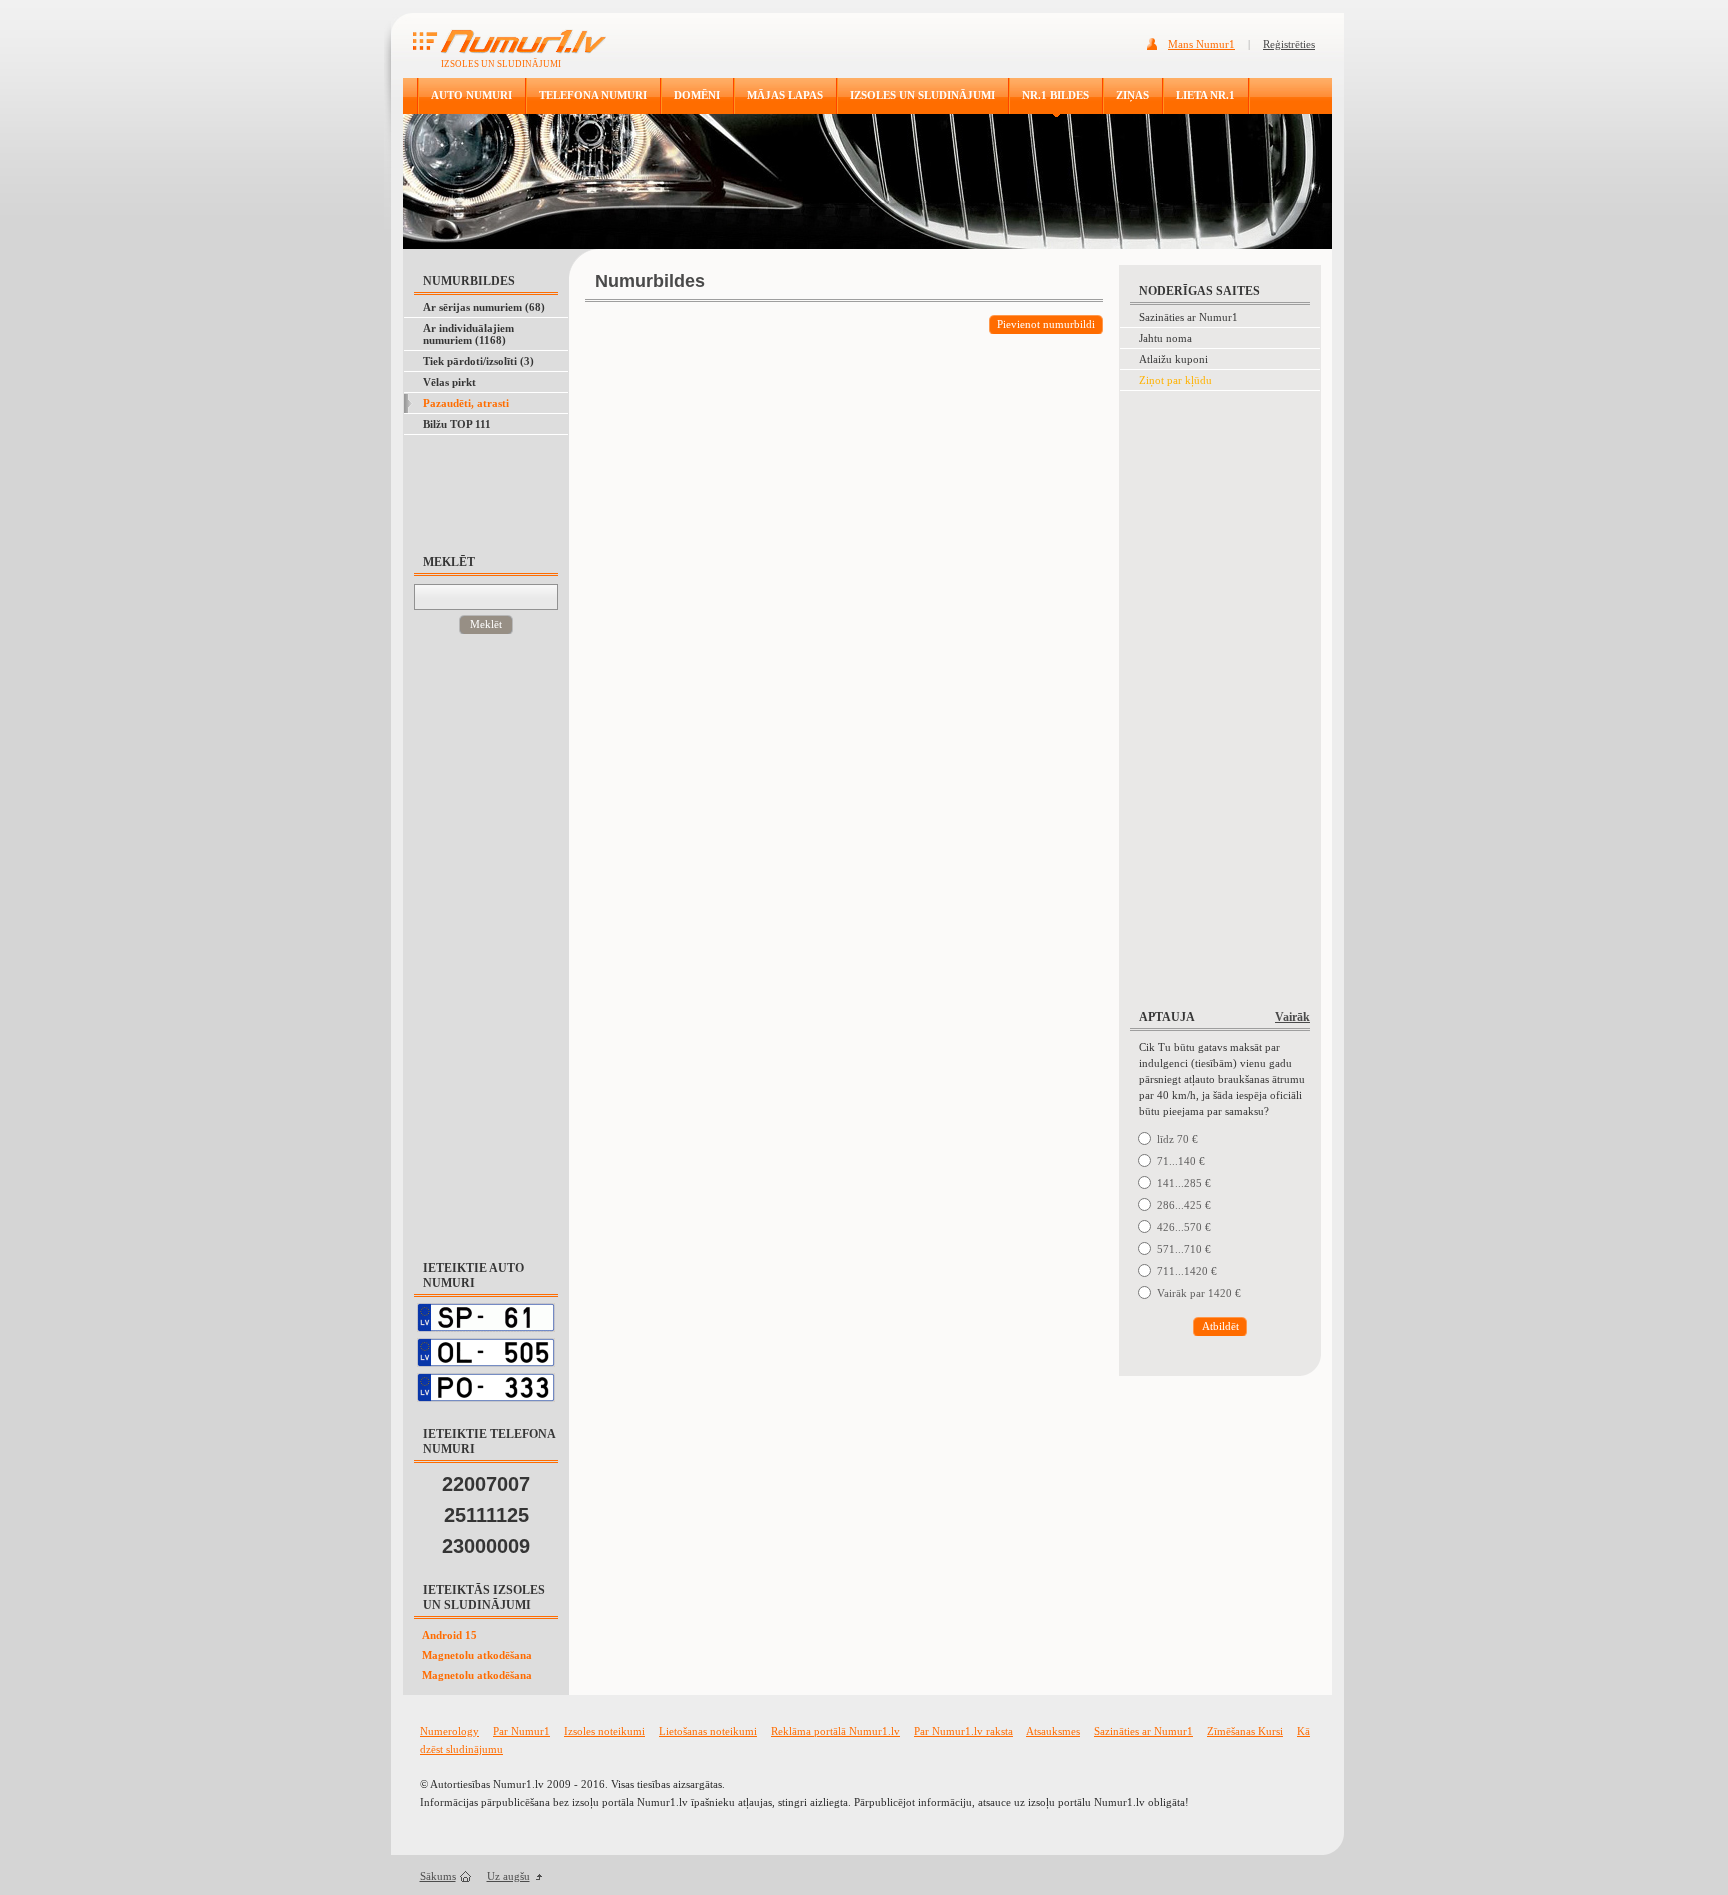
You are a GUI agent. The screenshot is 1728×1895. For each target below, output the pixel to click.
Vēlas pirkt (449, 382)
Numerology (449, 1731)
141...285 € (1184, 1183)
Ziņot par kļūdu (1175, 380)
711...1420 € (1187, 1271)
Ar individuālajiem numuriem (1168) (468, 334)
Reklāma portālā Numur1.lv (835, 1731)
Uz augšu (508, 1876)
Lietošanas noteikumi (708, 1731)
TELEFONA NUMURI (593, 95)
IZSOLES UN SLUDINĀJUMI (922, 95)
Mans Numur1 (1201, 44)
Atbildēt (1220, 1326)
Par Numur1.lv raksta (963, 1731)
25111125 (486, 1515)
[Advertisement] (482, 485)
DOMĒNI (697, 95)
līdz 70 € (1177, 1139)
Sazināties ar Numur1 (1188, 317)
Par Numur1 (521, 1731)
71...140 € (1181, 1161)
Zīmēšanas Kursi (1245, 1731)
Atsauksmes (1053, 1731)
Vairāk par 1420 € (1199, 1293)
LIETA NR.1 (1205, 95)
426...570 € (1184, 1227)
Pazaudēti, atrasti (466, 403)
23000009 (486, 1546)
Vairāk (1292, 1017)
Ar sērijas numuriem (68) (484, 307)
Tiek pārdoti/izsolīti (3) (478, 361)
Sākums (438, 1876)
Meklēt (486, 624)
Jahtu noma (1165, 338)
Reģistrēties (1289, 44)
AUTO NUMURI (471, 95)
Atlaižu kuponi (1173, 359)
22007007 (486, 1484)
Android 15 (449, 1635)
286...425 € (1184, 1205)
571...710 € (1184, 1249)
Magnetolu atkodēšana (477, 1655)
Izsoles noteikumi (604, 1731)
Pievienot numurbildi (1046, 324)
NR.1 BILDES (1055, 95)
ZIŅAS (1132, 95)
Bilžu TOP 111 (457, 424)
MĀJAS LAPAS (785, 95)
